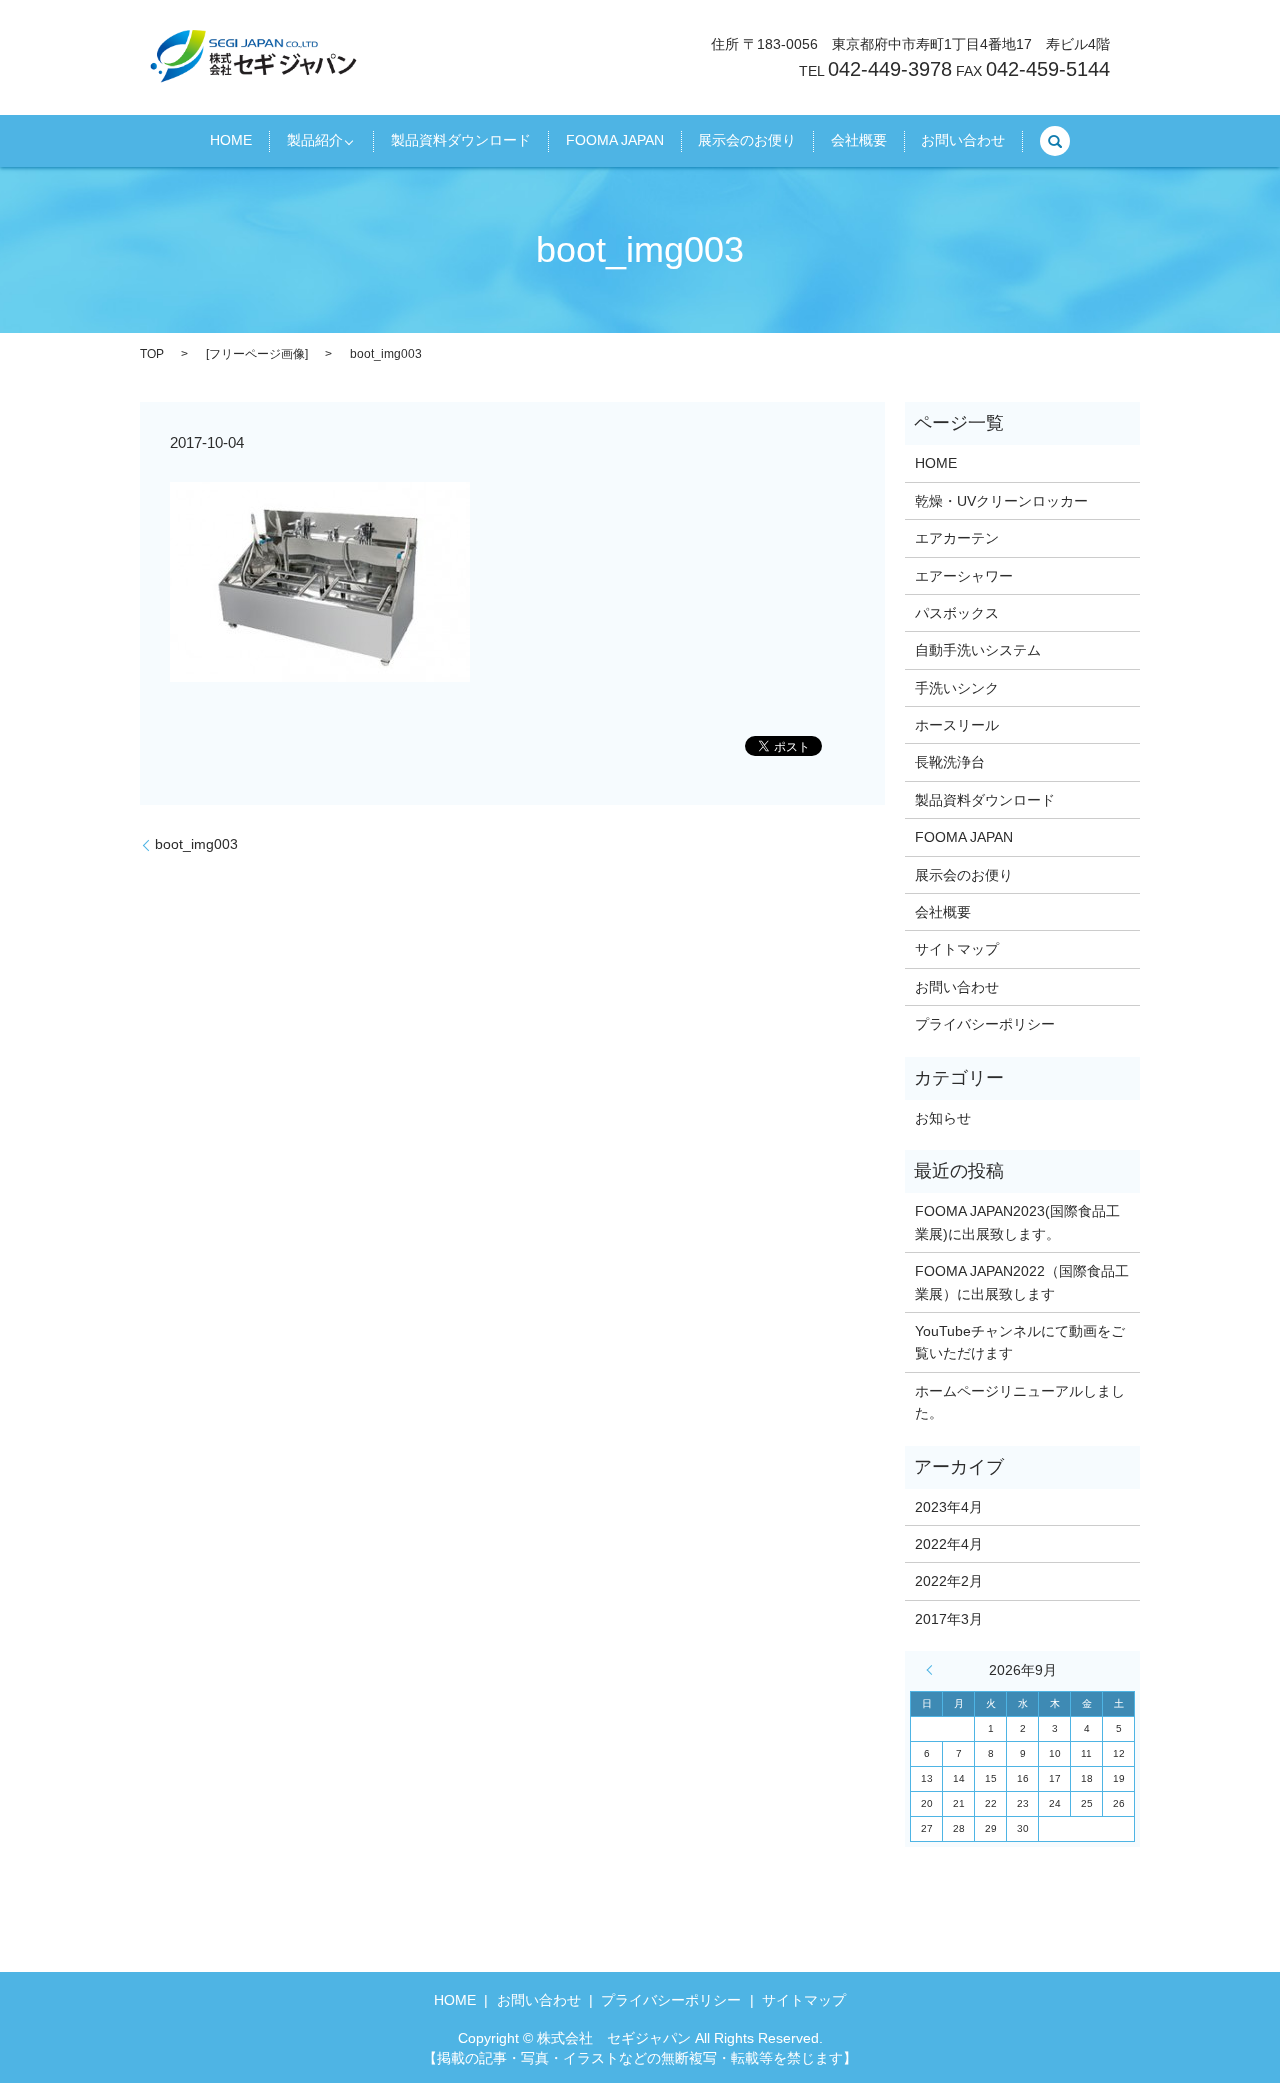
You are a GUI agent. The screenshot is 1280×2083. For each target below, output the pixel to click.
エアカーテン (957, 538)
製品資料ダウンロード (461, 141)
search (1055, 141)
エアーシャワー (964, 576)
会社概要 (859, 141)
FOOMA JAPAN (615, 141)
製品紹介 (315, 141)
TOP (152, 354)
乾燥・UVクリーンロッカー (1001, 501)
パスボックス (957, 613)
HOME (231, 141)
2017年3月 (949, 1619)
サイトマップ (957, 949)
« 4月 (934, 1670)
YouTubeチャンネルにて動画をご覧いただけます (1020, 1342)
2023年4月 (949, 1507)
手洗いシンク (957, 688)
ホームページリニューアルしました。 (1020, 1402)
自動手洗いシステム (978, 650)
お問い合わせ (963, 141)
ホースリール (957, 725)
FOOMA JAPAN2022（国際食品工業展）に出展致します (1022, 1282)
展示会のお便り (747, 141)
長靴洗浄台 (950, 762)
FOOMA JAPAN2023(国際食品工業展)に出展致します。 (1017, 1222)
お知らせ (943, 1118)
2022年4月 (949, 1544)
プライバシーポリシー (985, 1024)
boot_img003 (196, 844)
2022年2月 (949, 1581)
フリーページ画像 (257, 354)
